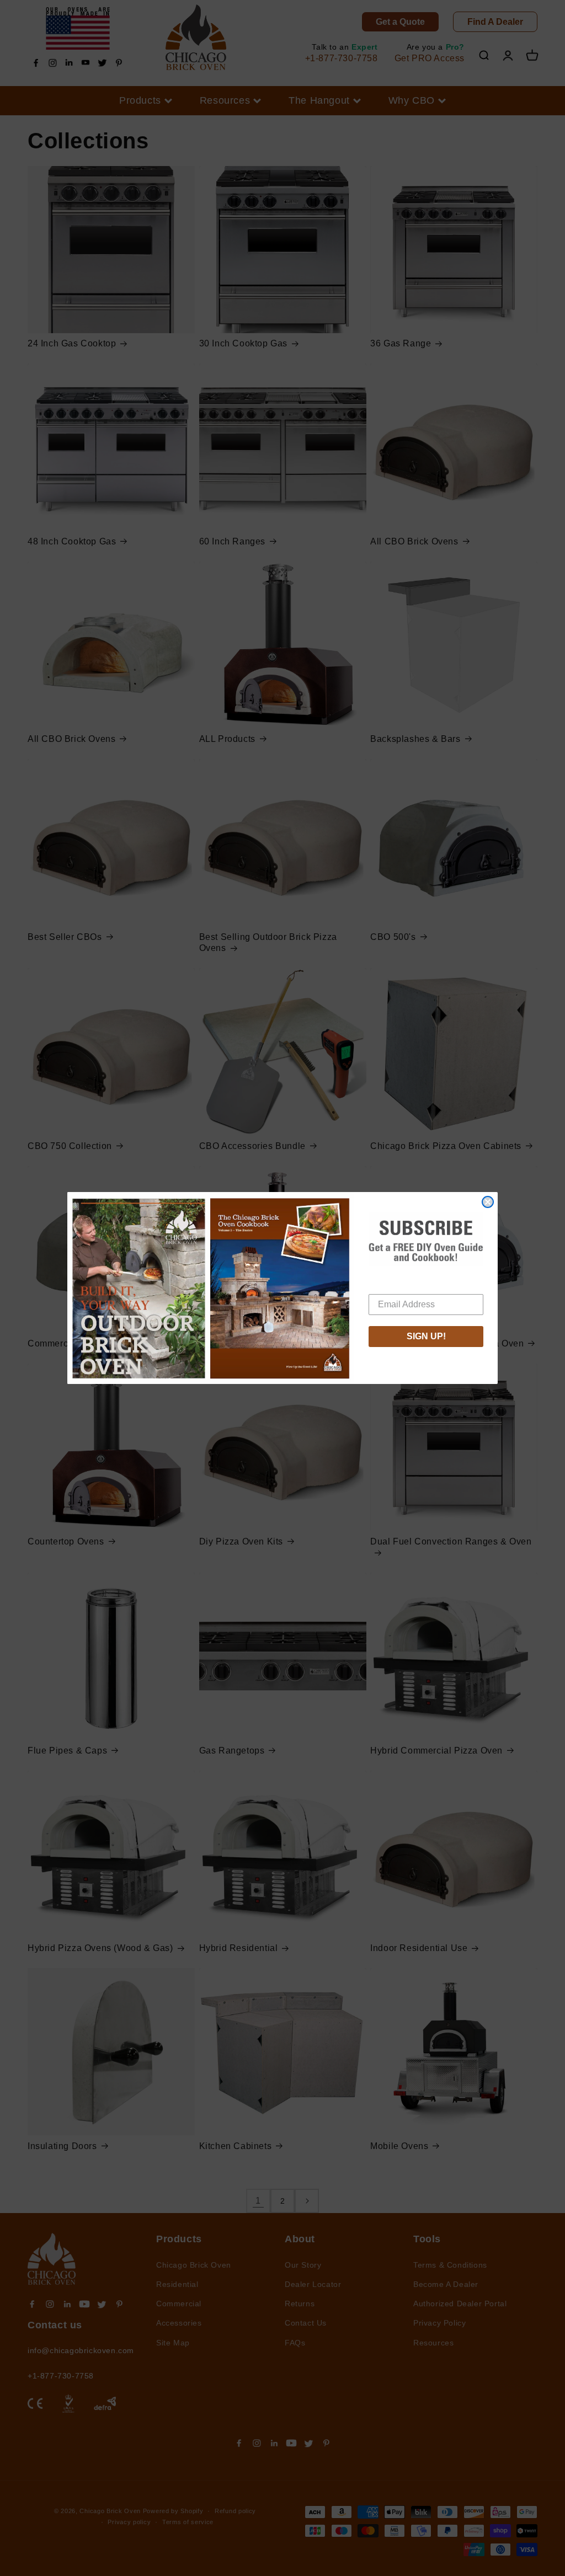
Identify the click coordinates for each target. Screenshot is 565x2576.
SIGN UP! (426, 1336)
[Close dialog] (488, 1202)
